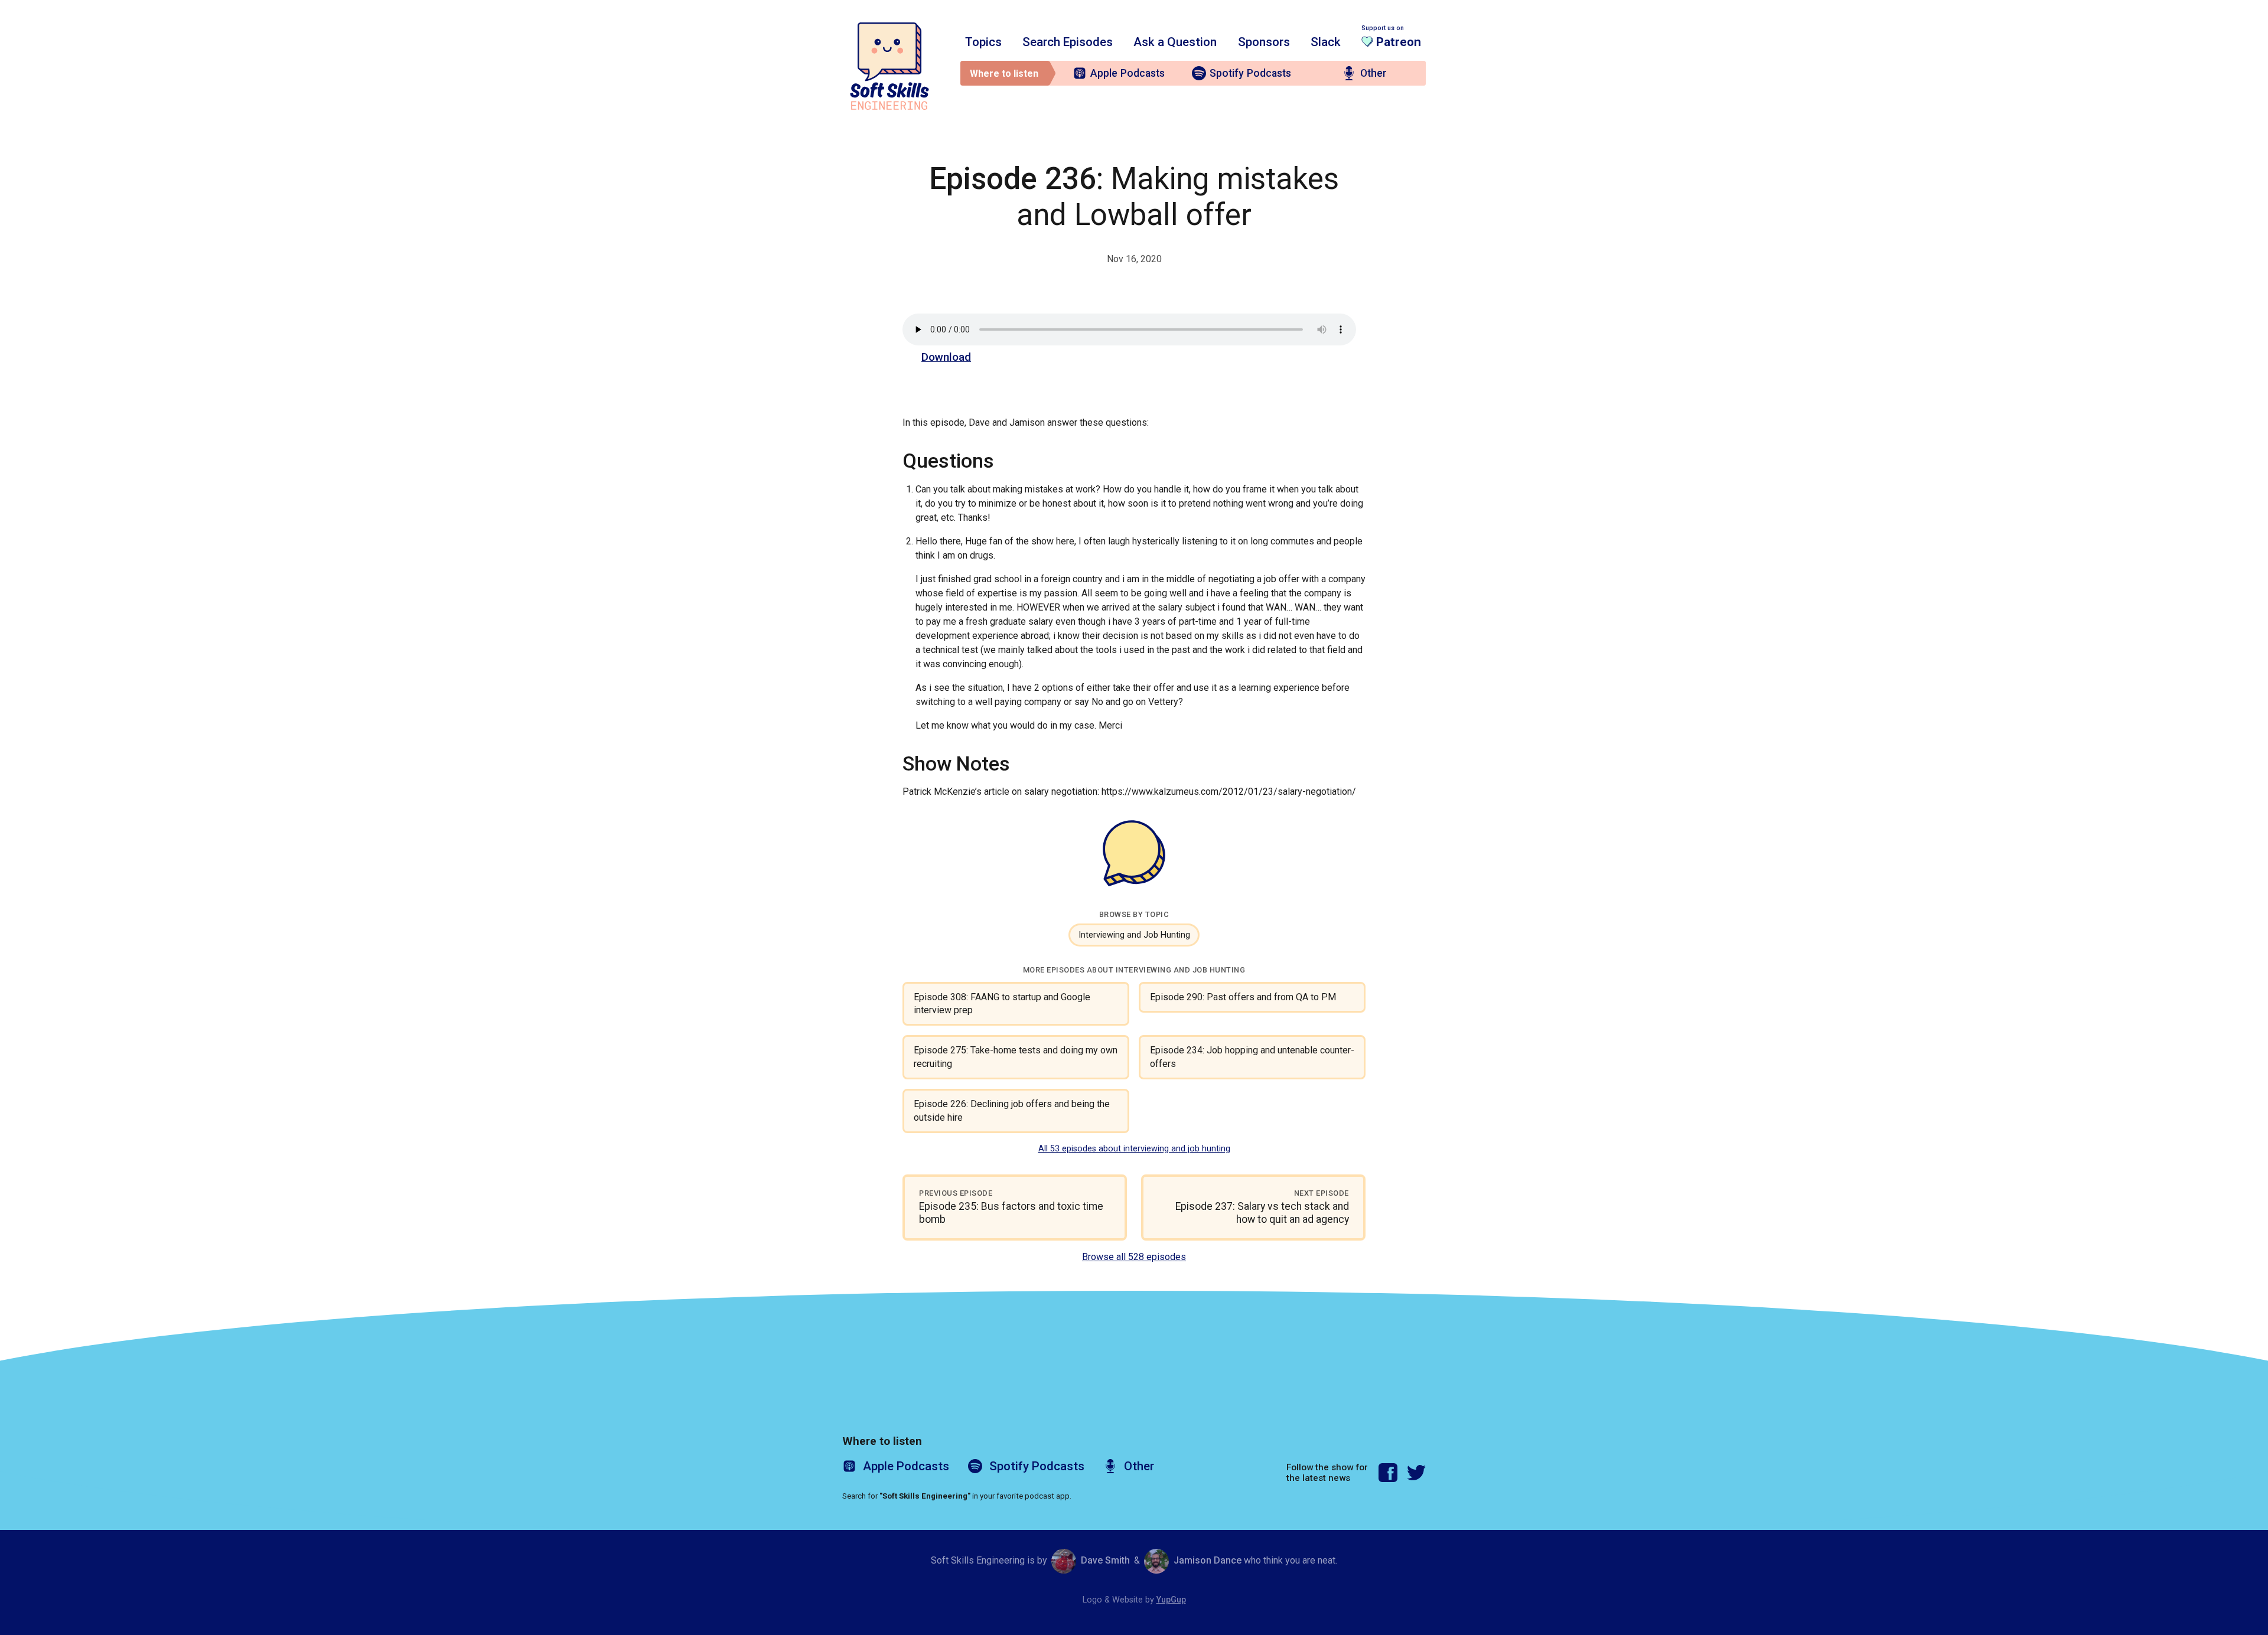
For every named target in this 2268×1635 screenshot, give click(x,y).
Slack (1326, 42)
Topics (983, 42)
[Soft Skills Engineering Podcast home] (889, 66)
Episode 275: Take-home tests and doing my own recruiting (1016, 1057)
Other (1373, 73)
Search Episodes (1068, 42)
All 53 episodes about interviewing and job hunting (1134, 1149)
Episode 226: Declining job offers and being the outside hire (1012, 1110)
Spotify (1250, 73)
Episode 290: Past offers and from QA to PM (1243, 997)
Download (946, 357)
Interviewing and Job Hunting (1134, 935)
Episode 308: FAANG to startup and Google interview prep (1002, 1003)
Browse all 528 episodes (1134, 1257)
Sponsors (1264, 42)
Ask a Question (1175, 42)
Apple (1128, 73)
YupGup (1171, 1600)
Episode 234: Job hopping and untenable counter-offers (1252, 1057)
